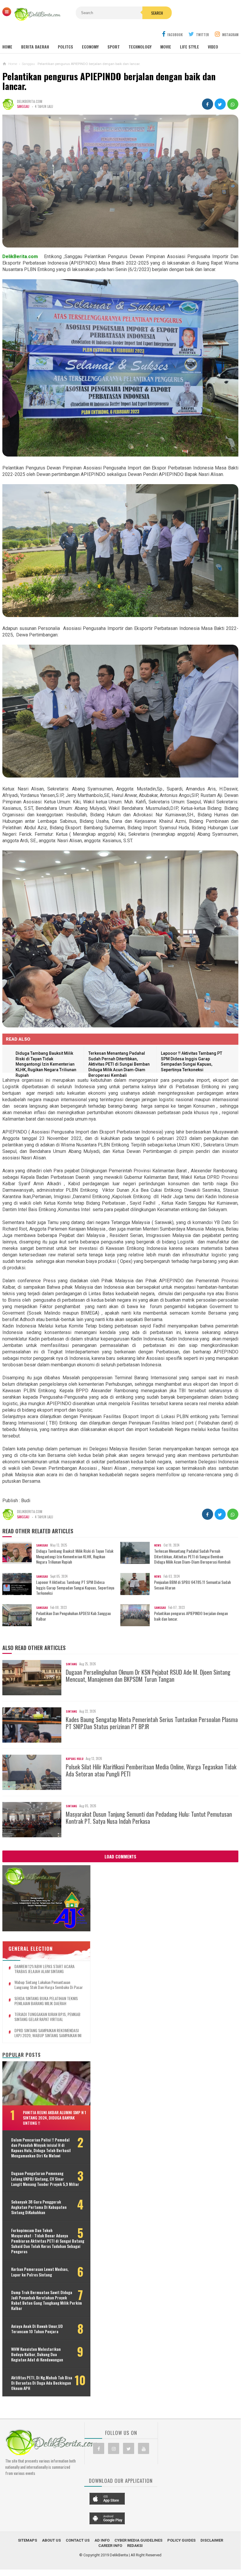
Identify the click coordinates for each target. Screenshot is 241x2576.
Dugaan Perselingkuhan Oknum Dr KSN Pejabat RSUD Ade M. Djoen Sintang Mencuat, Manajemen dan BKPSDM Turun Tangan (148, 1676)
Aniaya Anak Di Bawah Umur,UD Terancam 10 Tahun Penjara (37, 2329)
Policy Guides (181, 2540)
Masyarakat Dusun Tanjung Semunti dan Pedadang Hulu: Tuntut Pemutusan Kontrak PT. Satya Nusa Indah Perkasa (149, 1818)
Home (7, 47)
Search (157, 13)
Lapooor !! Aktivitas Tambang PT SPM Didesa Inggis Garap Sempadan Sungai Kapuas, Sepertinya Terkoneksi (75, 1588)
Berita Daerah (35, 47)
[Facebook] (99, 2448)
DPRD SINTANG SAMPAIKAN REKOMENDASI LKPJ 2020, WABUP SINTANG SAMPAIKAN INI (48, 2033)
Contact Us (78, 2540)
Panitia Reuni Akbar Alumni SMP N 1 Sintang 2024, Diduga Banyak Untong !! (54, 2118)
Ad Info (102, 2540)
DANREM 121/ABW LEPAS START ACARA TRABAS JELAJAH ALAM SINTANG (44, 1969)
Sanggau (23, 106)
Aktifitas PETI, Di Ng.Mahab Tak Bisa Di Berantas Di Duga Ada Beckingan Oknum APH (42, 2383)
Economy (90, 47)
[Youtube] (144, 2448)
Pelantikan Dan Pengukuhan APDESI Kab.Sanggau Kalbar (73, 1616)
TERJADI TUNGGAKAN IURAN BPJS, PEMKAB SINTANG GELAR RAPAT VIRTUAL (47, 2017)
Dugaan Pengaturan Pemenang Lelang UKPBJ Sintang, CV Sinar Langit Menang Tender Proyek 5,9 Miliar (45, 2179)
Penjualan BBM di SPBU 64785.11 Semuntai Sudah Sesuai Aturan (192, 1585)
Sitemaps (27, 2540)
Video (213, 47)
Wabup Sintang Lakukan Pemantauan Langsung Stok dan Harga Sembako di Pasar (49, 1985)
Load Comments (120, 1856)
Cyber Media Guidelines (138, 2540)
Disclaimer (212, 2540)
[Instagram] (114, 2448)
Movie (166, 47)
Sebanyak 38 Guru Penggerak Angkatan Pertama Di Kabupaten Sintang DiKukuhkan (39, 2207)
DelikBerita (119, 2555)
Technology (140, 47)
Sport (114, 47)
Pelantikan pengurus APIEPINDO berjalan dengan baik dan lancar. (191, 1616)
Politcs (65, 47)
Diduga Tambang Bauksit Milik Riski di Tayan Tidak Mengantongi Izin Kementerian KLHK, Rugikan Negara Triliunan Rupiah (46, 1064)
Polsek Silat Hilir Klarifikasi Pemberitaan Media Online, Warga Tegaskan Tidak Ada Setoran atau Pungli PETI (151, 1770)
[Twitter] (129, 2448)
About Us (51, 2540)
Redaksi (135, 2546)
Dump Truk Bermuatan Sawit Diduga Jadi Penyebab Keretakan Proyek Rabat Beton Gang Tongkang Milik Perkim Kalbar (47, 2300)
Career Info (110, 2546)
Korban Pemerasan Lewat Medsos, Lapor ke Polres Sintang (40, 2272)
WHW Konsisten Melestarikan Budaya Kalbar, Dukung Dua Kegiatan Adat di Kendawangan (37, 2354)
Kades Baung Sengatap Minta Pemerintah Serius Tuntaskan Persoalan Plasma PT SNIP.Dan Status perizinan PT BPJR (152, 1723)
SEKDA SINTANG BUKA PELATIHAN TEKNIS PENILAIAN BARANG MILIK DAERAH (46, 2001)
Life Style (189, 47)
